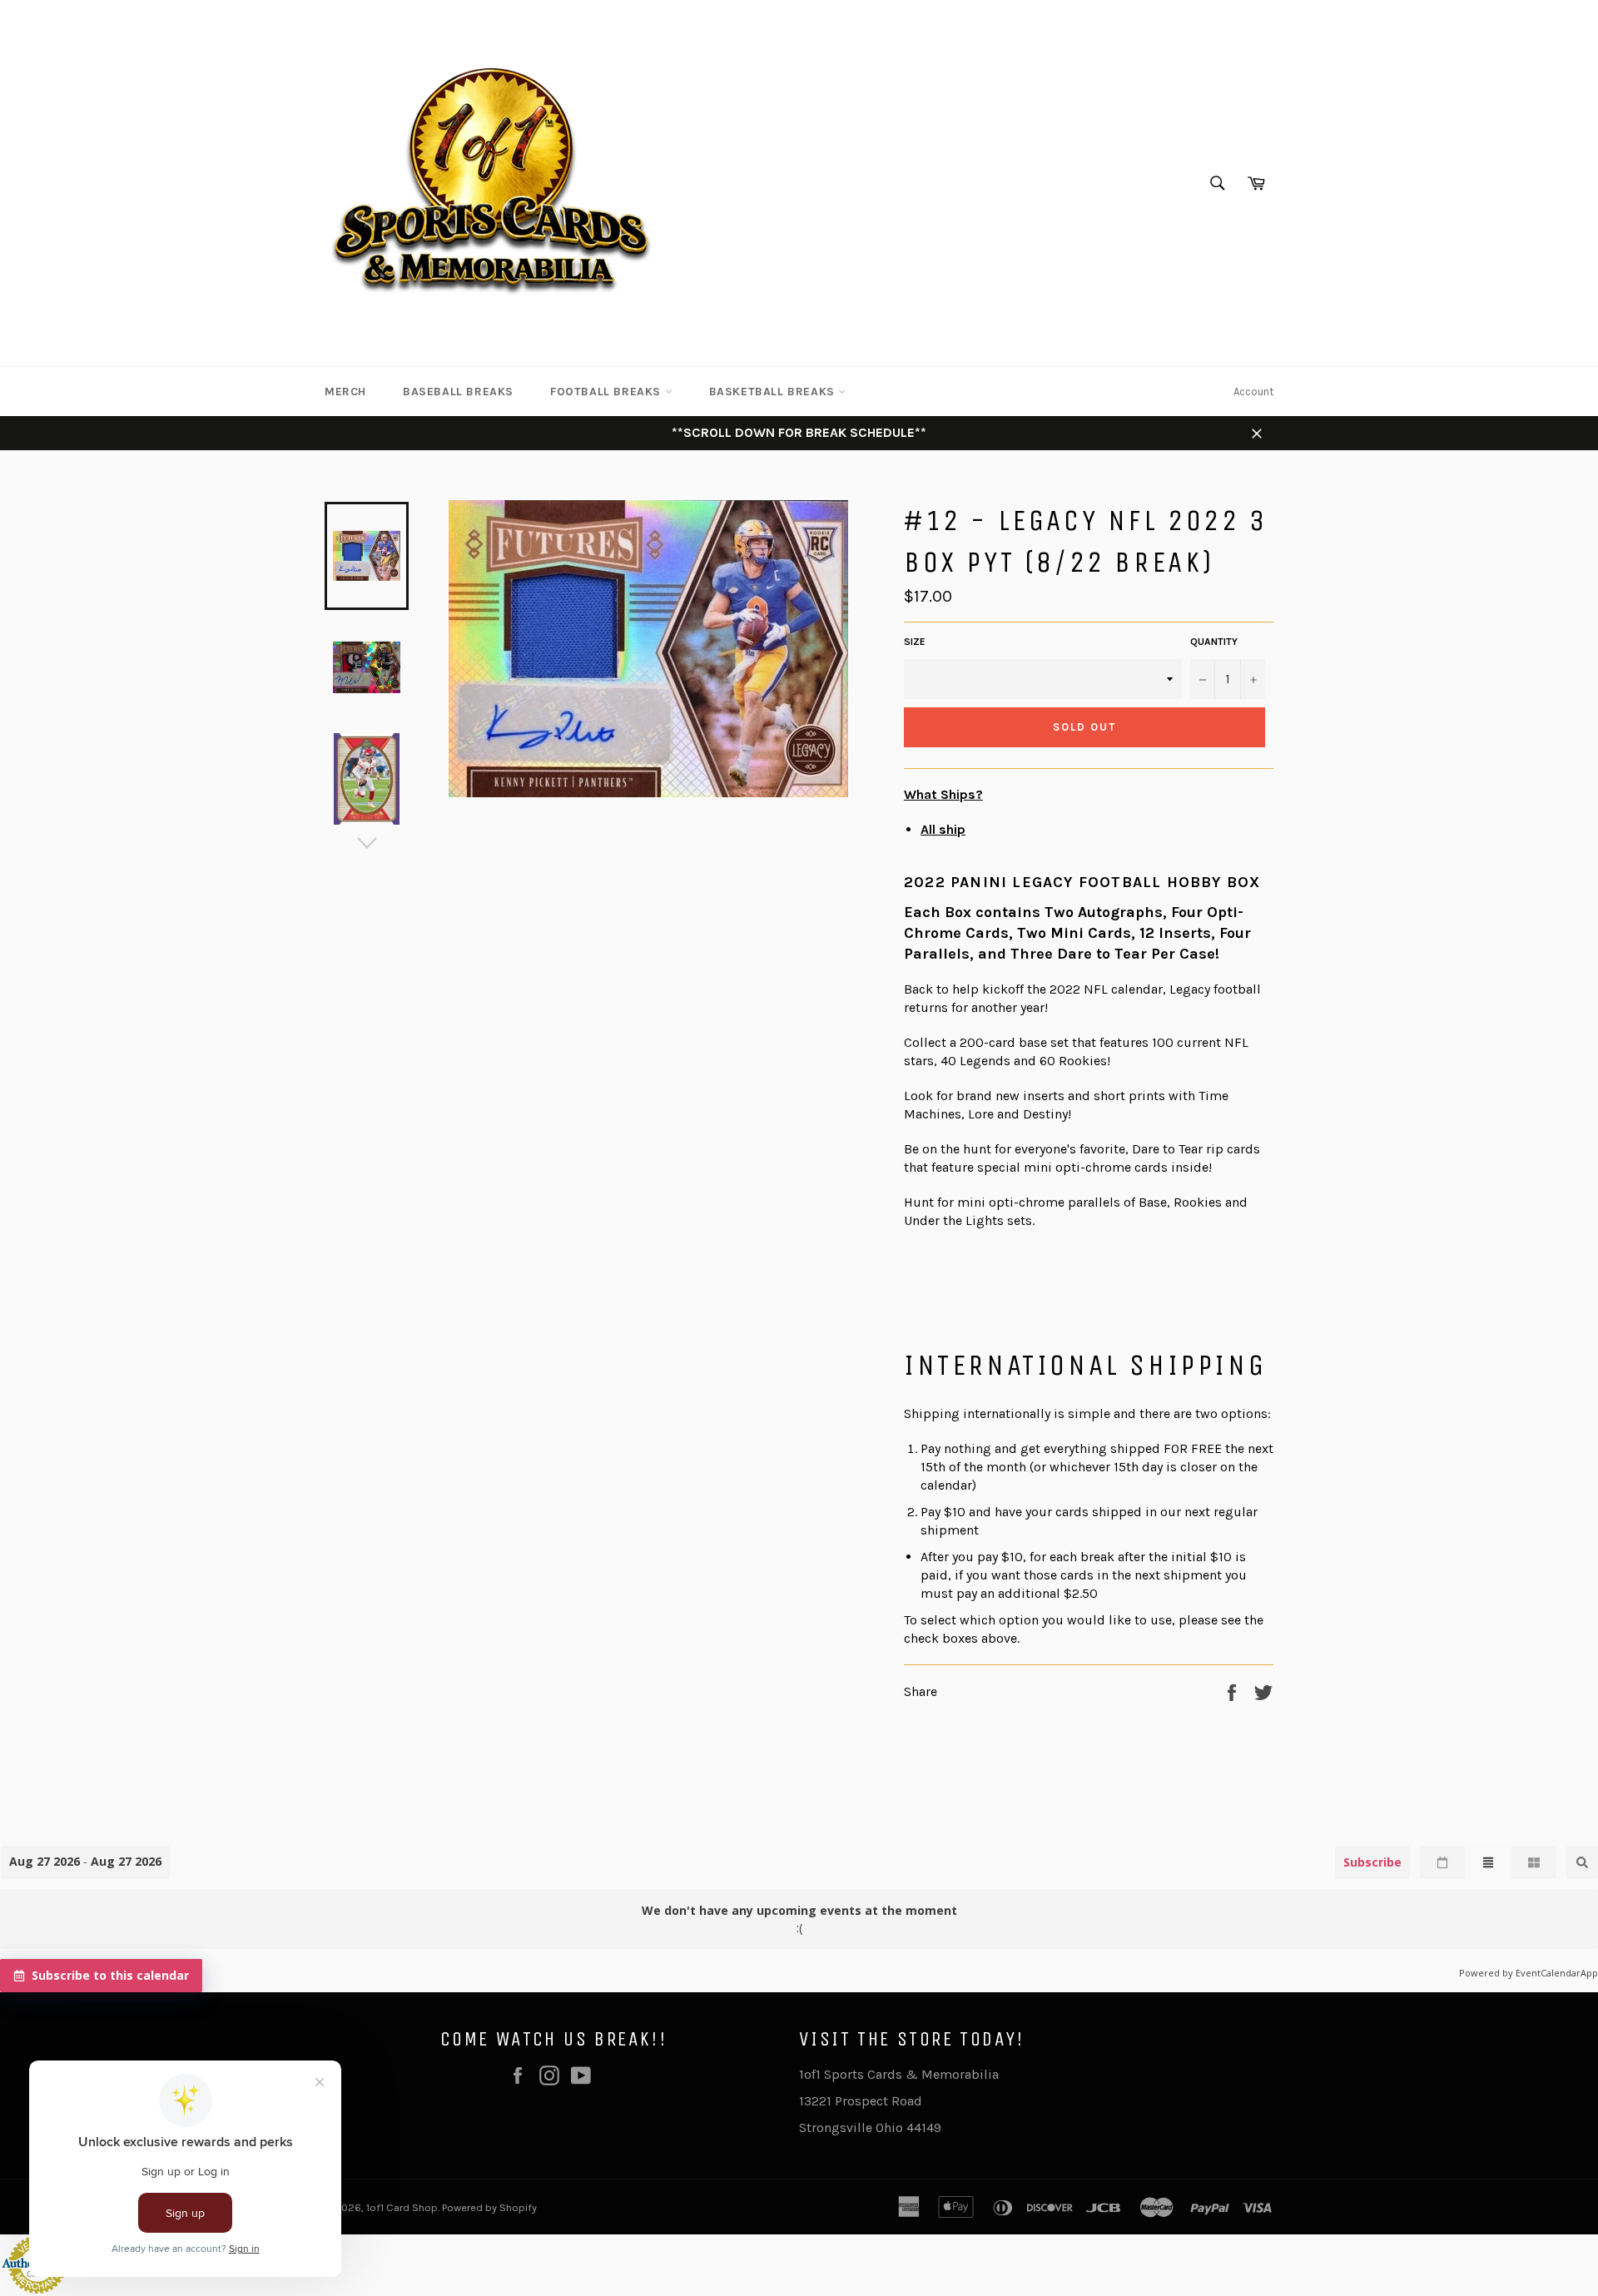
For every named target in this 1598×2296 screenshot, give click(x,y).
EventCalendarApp (1557, 1973)
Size (915, 642)
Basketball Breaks (774, 392)
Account (1253, 392)
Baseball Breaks (458, 392)
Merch (345, 392)
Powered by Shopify (489, 2207)
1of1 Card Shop (402, 2207)
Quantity (1214, 642)
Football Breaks (608, 392)
